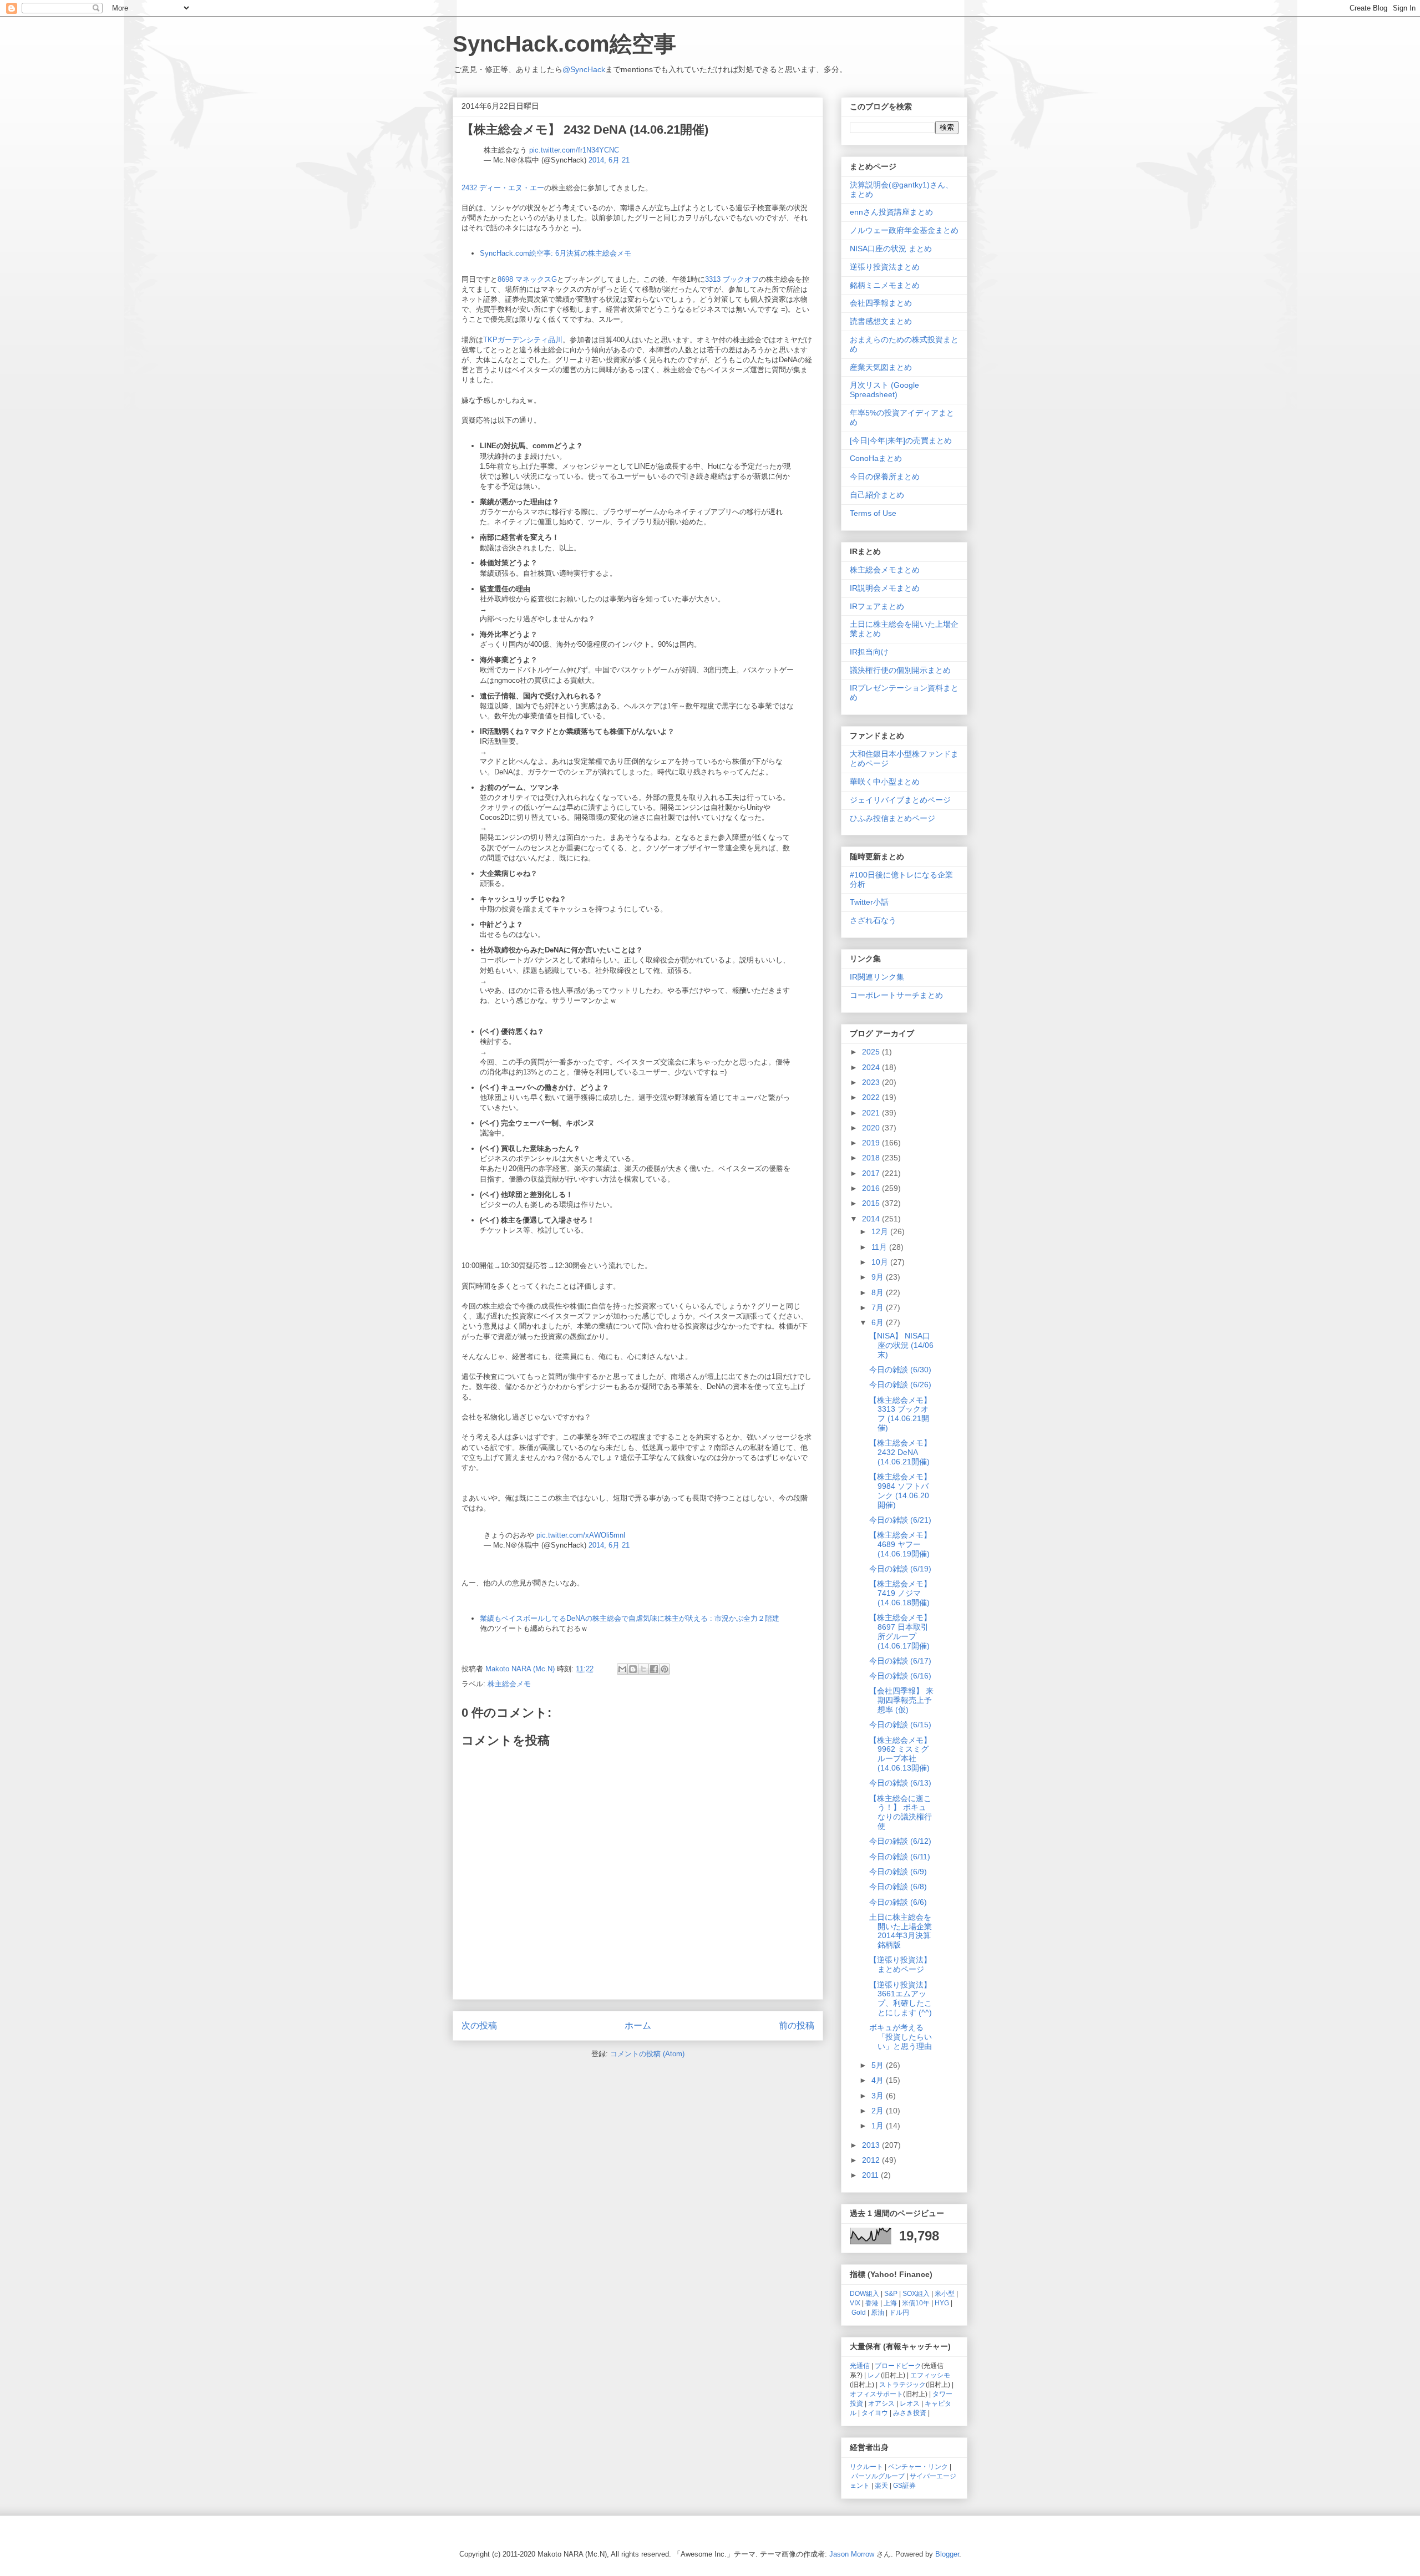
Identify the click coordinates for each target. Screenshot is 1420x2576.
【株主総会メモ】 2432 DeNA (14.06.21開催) (900, 1452)
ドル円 (899, 2312)
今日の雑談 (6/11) (900, 1857)
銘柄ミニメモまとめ (885, 285)
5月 (879, 2065)
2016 (872, 1188)
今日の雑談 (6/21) (900, 1520)
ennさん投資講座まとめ (891, 212)
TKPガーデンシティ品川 (523, 340)
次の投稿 (479, 2025)
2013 (872, 2145)
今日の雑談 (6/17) (900, 1661)
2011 (871, 2175)
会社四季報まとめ (881, 303)
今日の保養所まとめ (885, 476)
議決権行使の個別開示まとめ (900, 670)
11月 (880, 1247)
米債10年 (916, 2303)
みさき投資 (910, 2413)
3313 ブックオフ (732, 279)
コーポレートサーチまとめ (896, 995)
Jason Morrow (852, 2554)
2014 (872, 1219)
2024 (872, 1067)
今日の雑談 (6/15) (900, 1725)
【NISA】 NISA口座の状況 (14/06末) (901, 1345)
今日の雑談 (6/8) (898, 1887)
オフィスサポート (876, 2394)
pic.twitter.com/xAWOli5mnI (581, 1535)
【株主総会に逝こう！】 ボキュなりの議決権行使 (901, 1812)
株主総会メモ (509, 1684)
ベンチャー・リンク (918, 2466)
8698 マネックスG (527, 279)
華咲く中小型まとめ (885, 782)
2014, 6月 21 (609, 160)
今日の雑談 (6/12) (900, 1841)
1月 (879, 2126)
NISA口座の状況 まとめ (891, 249)
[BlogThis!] (633, 1669)
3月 (879, 2096)
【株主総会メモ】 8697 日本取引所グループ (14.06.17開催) (900, 1631)
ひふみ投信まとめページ (892, 818)
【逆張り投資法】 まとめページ (900, 1964)
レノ (874, 2375)
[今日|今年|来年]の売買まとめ (901, 440)
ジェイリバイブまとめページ (900, 800)
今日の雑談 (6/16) (900, 1676)
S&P (891, 2293)
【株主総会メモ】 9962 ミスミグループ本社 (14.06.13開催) (900, 1754)
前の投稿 (797, 2025)
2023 (872, 1082)
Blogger (947, 2554)
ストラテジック (902, 2384)
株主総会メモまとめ (885, 570)
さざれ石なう (873, 920)
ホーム (638, 2025)
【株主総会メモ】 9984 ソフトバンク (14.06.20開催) (900, 1490)
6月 (879, 1322)
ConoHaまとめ (876, 458)
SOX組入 (916, 2293)
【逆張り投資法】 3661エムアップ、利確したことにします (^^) (901, 1999)
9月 (879, 1277)
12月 (881, 1231)
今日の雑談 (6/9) (898, 1872)
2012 (872, 2160)
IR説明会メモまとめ (885, 588)
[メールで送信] (622, 1669)
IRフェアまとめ (877, 606)
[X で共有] (643, 1669)
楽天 (881, 2485)
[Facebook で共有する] (654, 1669)
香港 (872, 2303)
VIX (855, 2303)
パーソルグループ (878, 2476)
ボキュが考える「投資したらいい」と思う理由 (901, 2037)
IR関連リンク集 (877, 977)
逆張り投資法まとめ (885, 267)
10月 (881, 1262)
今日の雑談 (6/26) (900, 1385)
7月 (879, 1307)
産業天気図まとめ (881, 367)
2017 (872, 1173)
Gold (859, 2312)
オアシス (881, 2403)
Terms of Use (873, 513)
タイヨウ (875, 2413)
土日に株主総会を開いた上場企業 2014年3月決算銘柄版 (901, 1931)
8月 (879, 1292)
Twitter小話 (869, 902)
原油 (878, 2312)
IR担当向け (869, 652)
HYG (942, 2303)
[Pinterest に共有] (665, 1669)
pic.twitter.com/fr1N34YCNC (574, 150)
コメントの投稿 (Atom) (647, 2054)
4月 (879, 2080)
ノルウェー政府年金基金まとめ (904, 230)
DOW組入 (864, 2293)
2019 (872, 1143)
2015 (872, 1203)
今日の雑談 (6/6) (898, 1902)
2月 (879, 2111)
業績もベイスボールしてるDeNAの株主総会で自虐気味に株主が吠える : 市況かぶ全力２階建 (630, 1618)
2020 (872, 1128)
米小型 (945, 2293)
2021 (872, 1113)
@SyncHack (584, 69)
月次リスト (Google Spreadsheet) (884, 390)
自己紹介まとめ (877, 495)
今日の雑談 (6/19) (900, 1569)
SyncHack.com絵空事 (564, 44)
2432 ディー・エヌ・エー (503, 188)
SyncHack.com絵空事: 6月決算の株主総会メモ (556, 253)
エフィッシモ (930, 2375)
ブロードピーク (898, 2365)
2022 (872, 1097)
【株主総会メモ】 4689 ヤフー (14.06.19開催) (900, 1544)
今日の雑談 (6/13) (900, 1783)
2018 (872, 1158)
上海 (890, 2303)
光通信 (860, 2365)
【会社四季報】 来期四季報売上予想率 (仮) (901, 1700)
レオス (910, 2403)
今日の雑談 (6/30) (900, 1370)
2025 (872, 1052)
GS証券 (904, 2485)
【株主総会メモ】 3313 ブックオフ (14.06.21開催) (900, 1414)
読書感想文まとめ (881, 321)
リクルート (866, 2466)
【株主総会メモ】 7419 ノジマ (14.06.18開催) (900, 1593)
